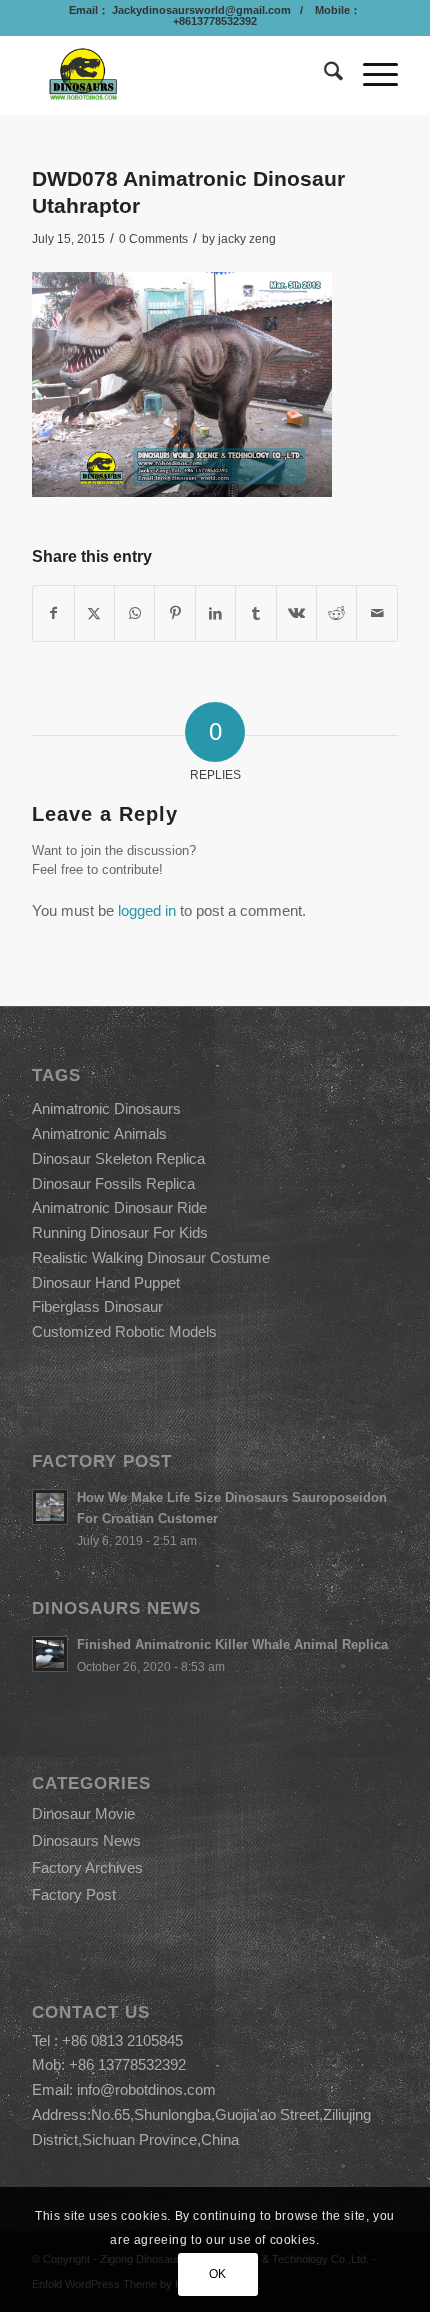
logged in (147, 910)
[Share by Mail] (377, 613)
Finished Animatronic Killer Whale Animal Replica (232, 1644)
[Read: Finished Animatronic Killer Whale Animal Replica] (50, 1654)
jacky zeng (247, 239)
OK (218, 2274)
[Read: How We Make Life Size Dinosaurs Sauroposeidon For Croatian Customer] (50, 1507)
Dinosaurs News (86, 1840)
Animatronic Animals (99, 1133)
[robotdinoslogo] (178, 75)
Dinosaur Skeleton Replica (118, 1158)
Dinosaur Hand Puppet (106, 1282)
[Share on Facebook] (53, 613)
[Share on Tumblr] (255, 613)
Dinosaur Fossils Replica (113, 1183)
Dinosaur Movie (83, 1813)
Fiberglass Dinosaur (97, 1306)
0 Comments (153, 239)
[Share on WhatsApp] (134, 613)
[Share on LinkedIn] (215, 613)
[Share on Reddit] (336, 613)
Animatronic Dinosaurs (106, 1108)
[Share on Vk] (296, 613)
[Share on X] (94, 613)
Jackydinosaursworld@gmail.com (200, 10)
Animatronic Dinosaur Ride (119, 1207)
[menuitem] (323, 75)
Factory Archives (87, 1867)
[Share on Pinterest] (174, 613)
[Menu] (370, 75)
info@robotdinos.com (146, 2089)
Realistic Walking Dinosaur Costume (151, 1257)
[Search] (323, 75)
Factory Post (74, 1894)
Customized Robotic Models (124, 1331)
